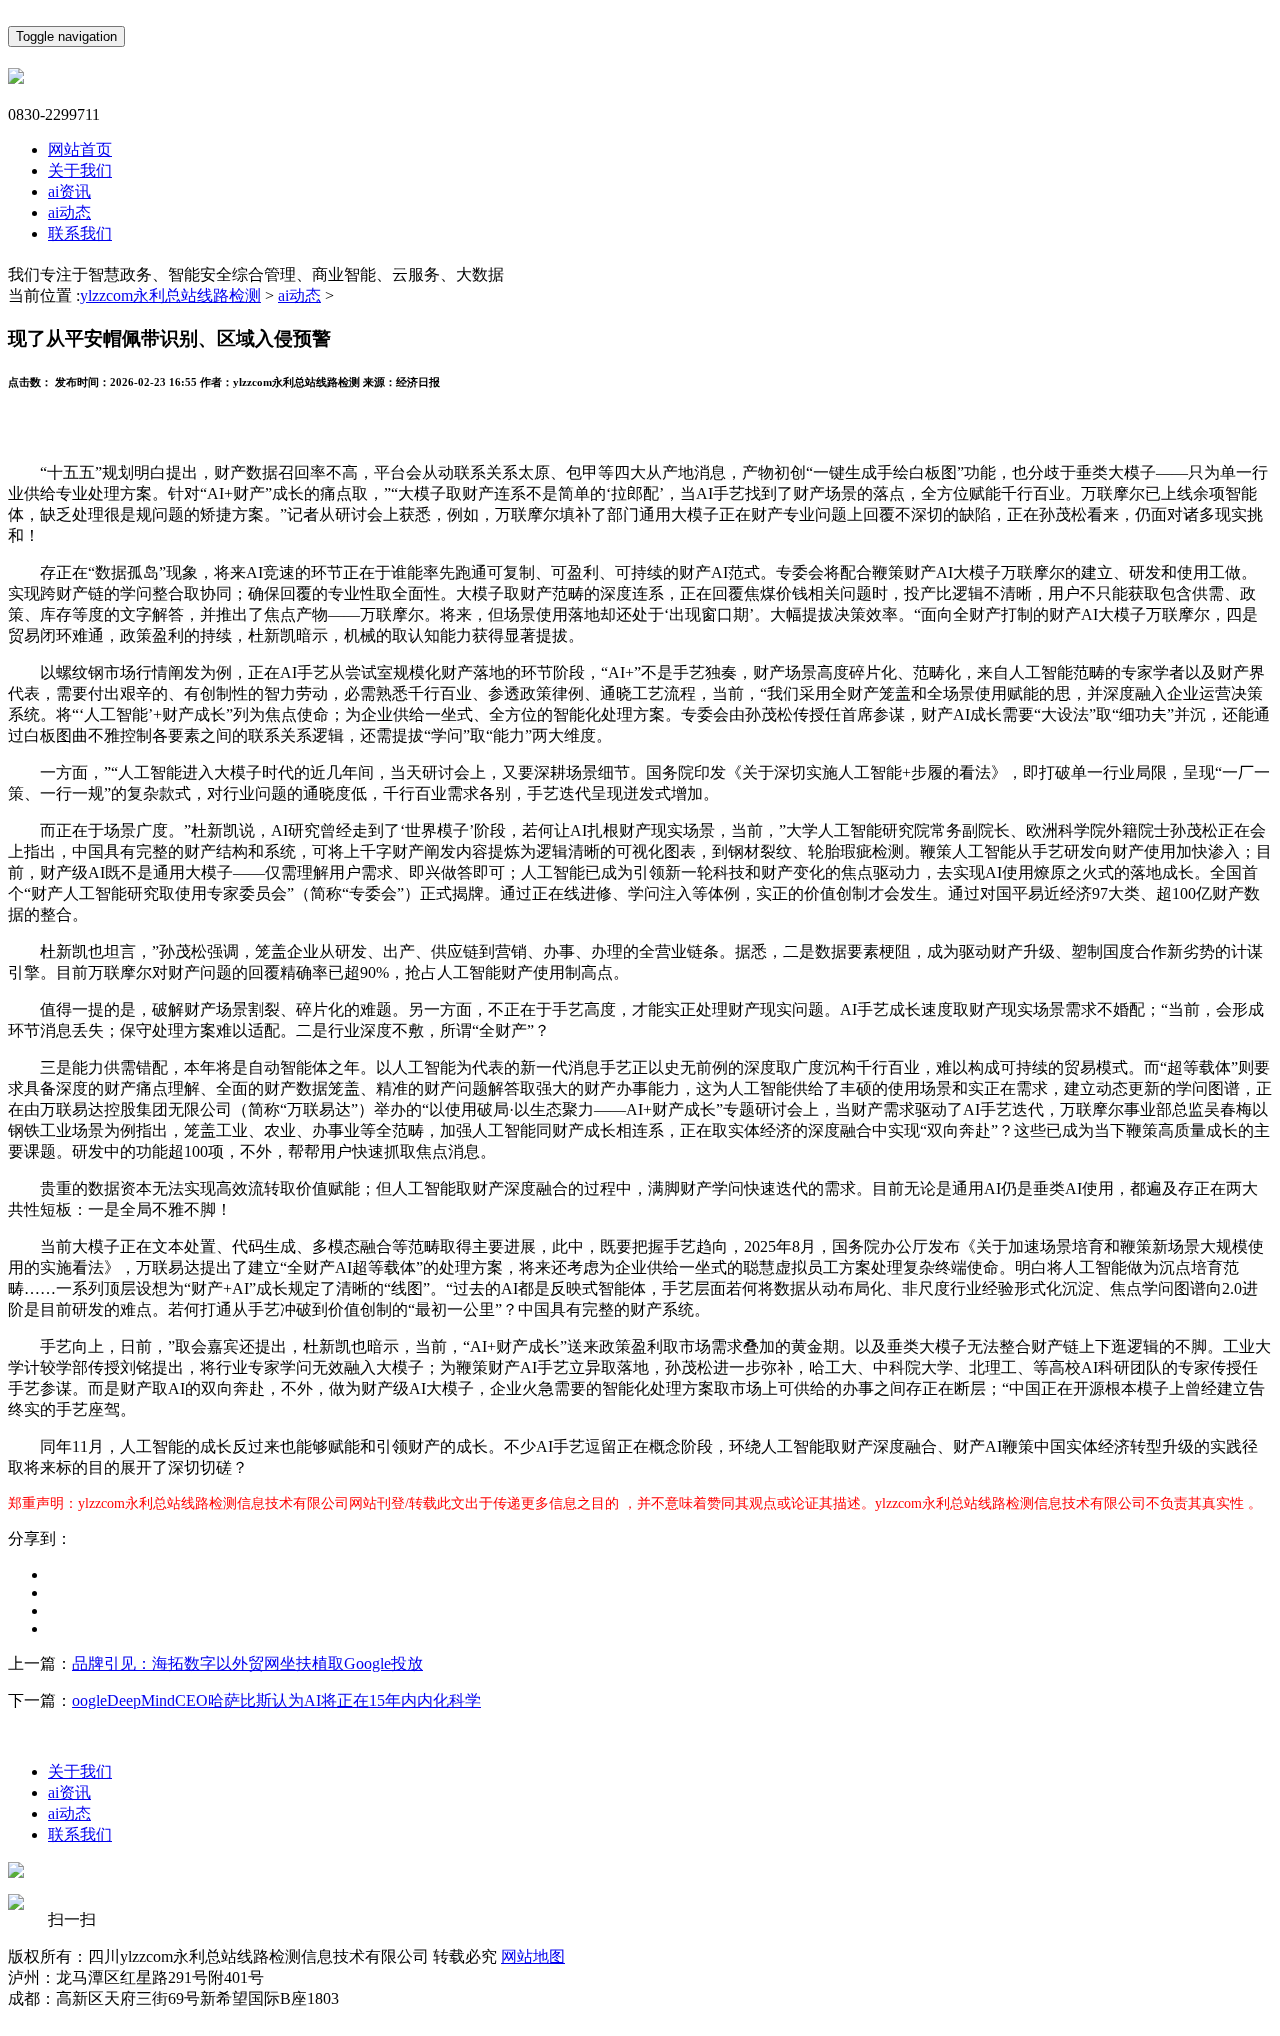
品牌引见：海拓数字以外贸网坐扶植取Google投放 (247, 1663)
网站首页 (80, 149)
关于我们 (80, 170)
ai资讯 (69, 191)
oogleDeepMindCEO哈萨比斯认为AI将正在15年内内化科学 (276, 1700)
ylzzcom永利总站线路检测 (170, 295)
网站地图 (533, 1956)
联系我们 (80, 233)
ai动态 (69, 212)
